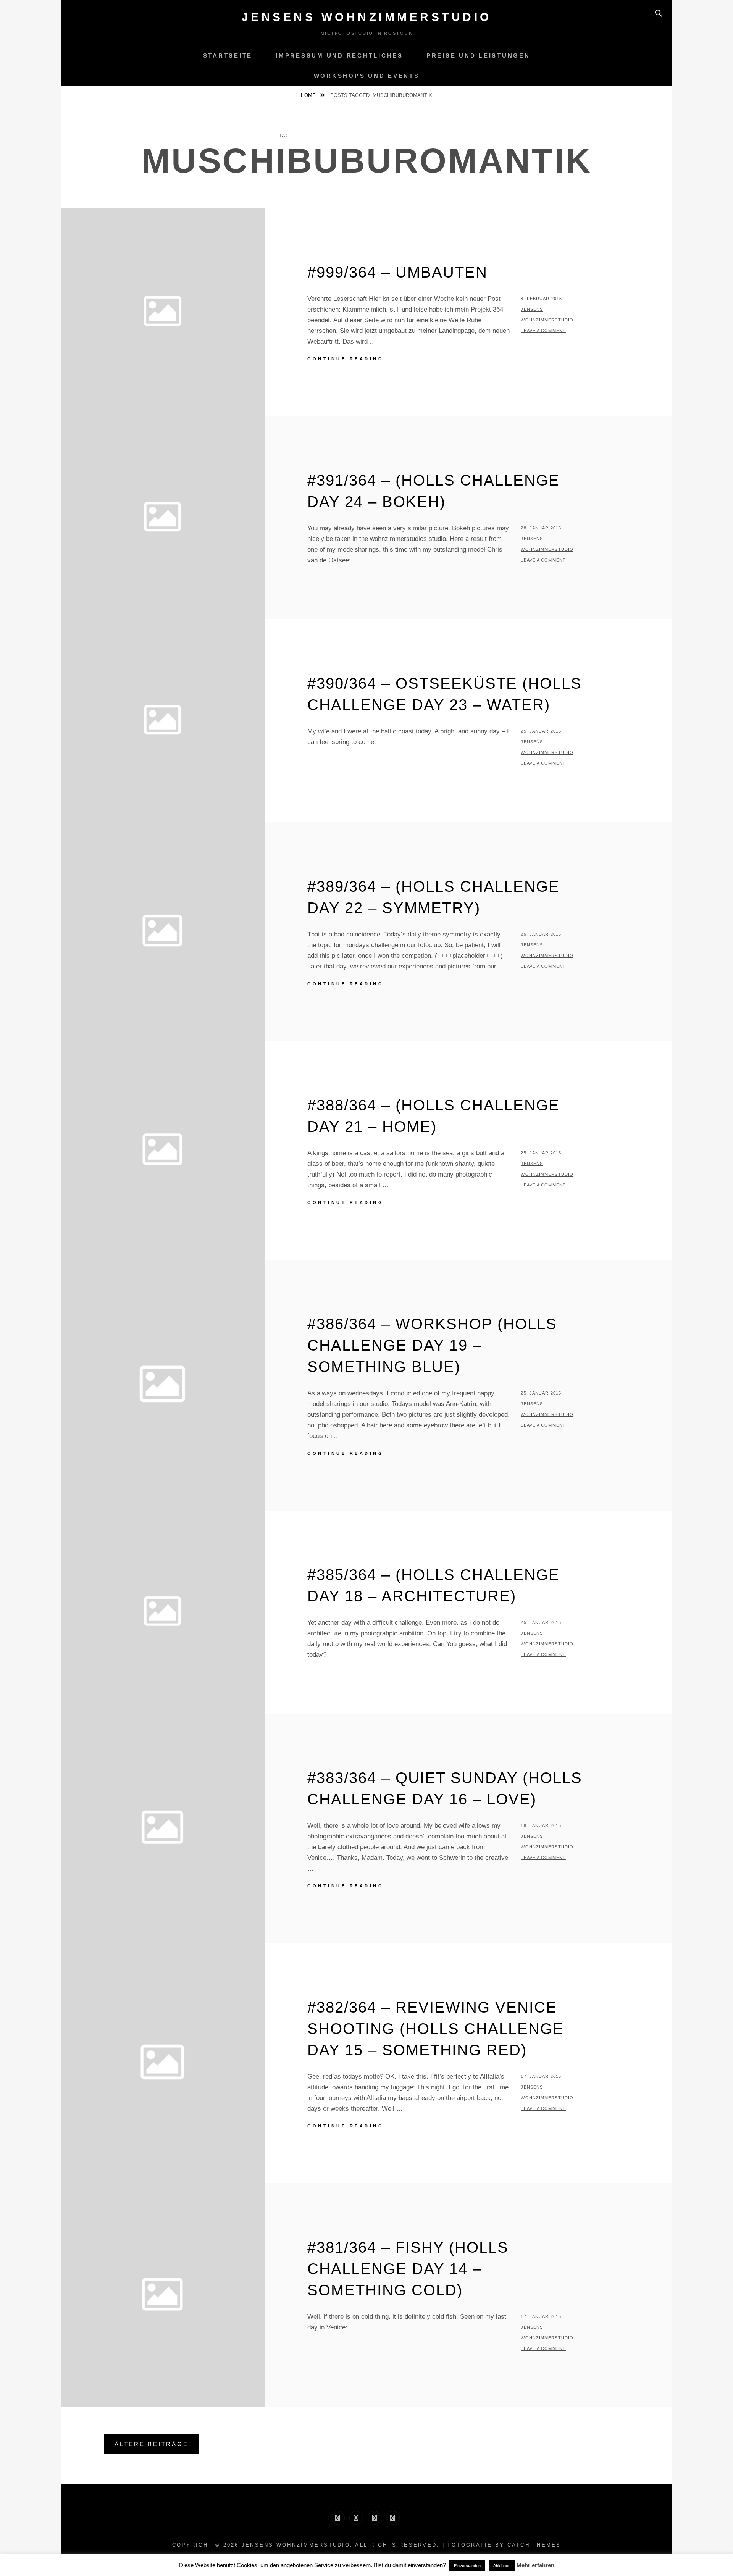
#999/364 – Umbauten (397, 272)
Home (309, 95)
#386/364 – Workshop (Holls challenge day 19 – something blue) (432, 1345)
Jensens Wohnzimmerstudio (367, 17)
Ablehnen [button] (502, 2566)
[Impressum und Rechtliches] (356, 2518)
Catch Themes (534, 2545)
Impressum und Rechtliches (339, 56)
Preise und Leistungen (478, 56)
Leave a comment (543, 331)
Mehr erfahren (535, 2565)
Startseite (228, 56)
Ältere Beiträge (151, 2444)
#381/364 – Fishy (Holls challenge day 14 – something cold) (408, 2269)
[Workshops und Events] (393, 2518)
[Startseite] (338, 2518)
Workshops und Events (367, 76)
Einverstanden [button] (467, 2566)
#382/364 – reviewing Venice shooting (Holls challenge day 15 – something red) (436, 2029)
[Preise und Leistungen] (375, 2518)
